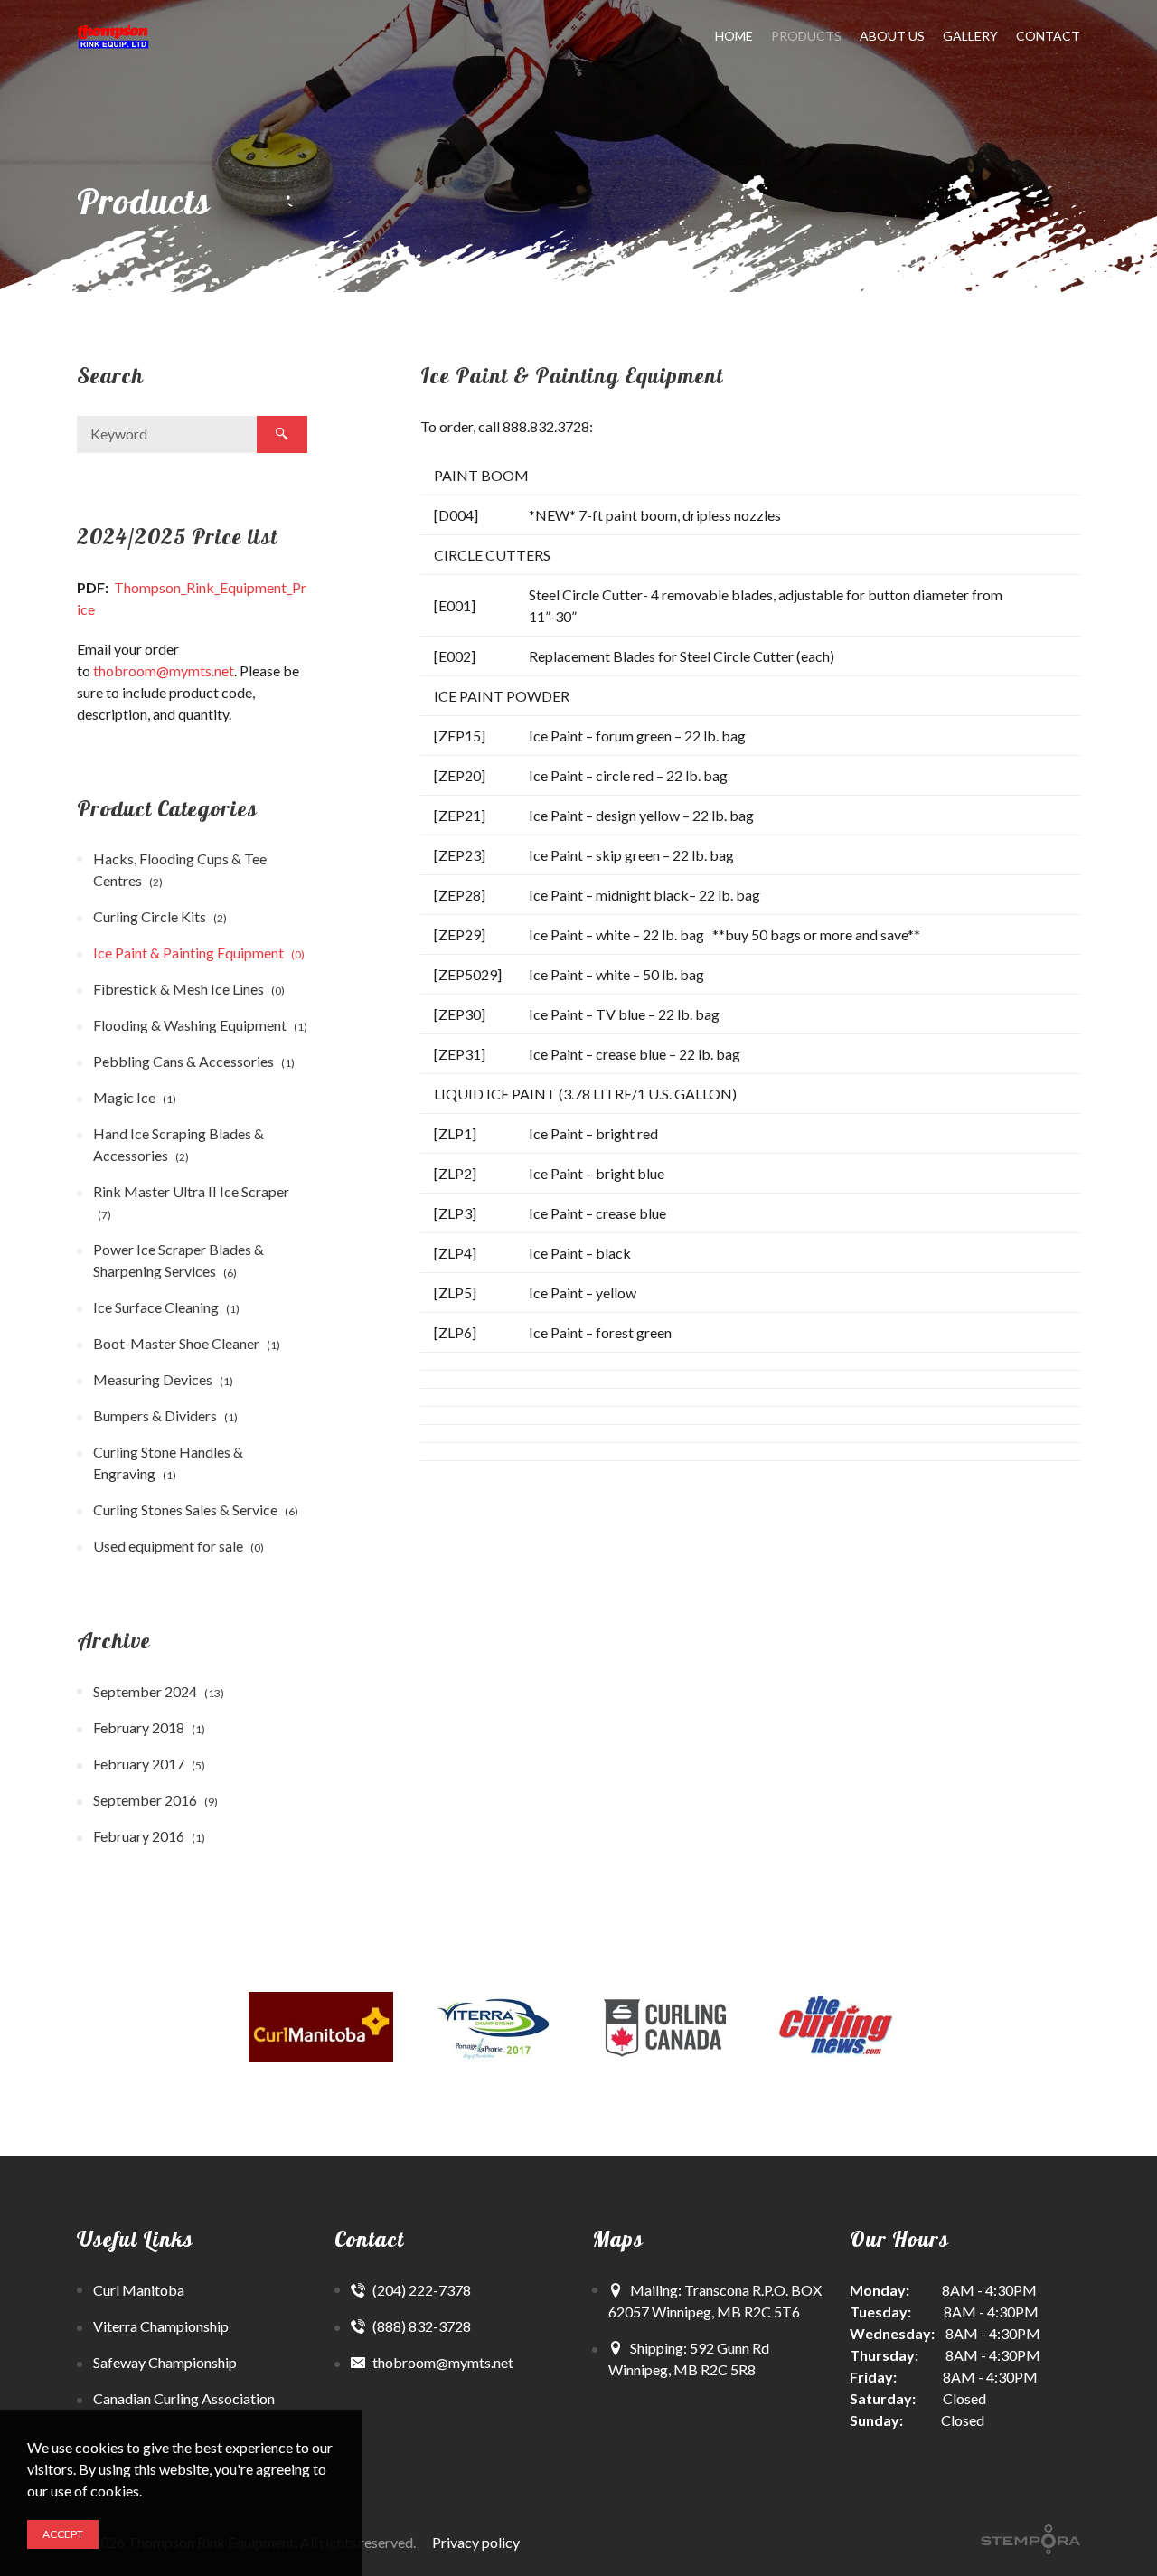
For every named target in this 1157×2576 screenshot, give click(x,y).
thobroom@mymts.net (164, 670)
